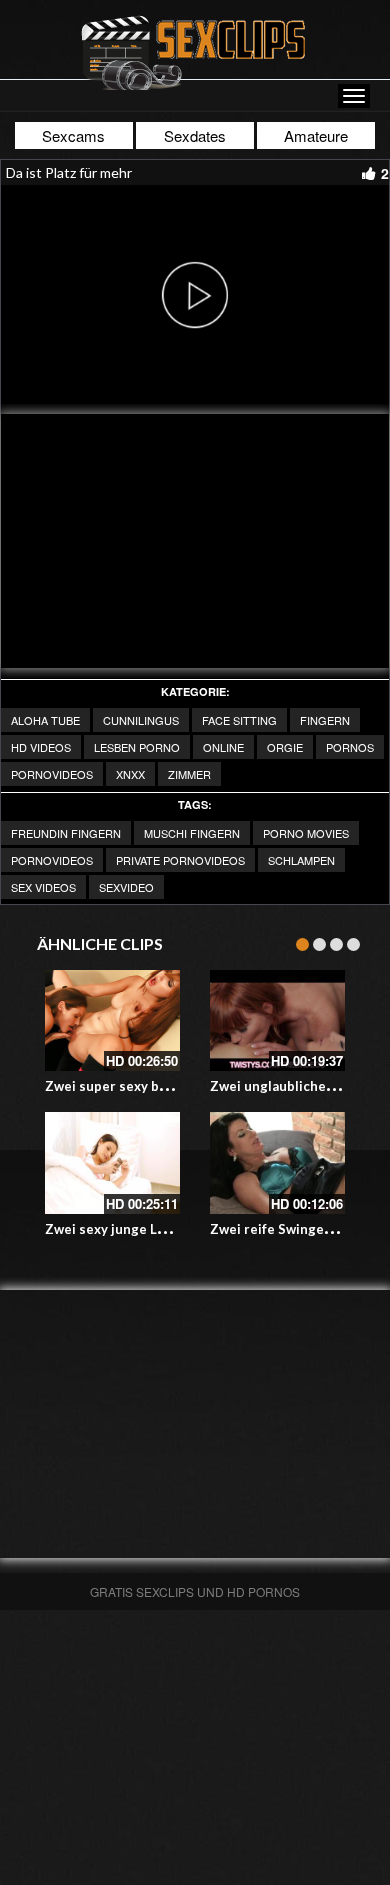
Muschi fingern (192, 833)
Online (223, 747)
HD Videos (41, 747)
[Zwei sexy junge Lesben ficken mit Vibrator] (112, 1162)
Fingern (325, 720)
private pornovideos (180, 860)
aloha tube (45, 720)
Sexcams (73, 135)
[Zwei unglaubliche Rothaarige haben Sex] (277, 1020)
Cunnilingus (141, 720)
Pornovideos (52, 860)
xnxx (130, 774)
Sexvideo (126, 887)
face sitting (239, 720)
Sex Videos (43, 887)
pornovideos (52, 774)
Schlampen (301, 860)
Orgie (285, 747)
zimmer (189, 774)
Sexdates (195, 135)
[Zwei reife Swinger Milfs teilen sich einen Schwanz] (277, 1162)
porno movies (306, 833)
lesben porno (137, 747)
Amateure (316, 135)
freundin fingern (66, 833)
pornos (350, 747)
